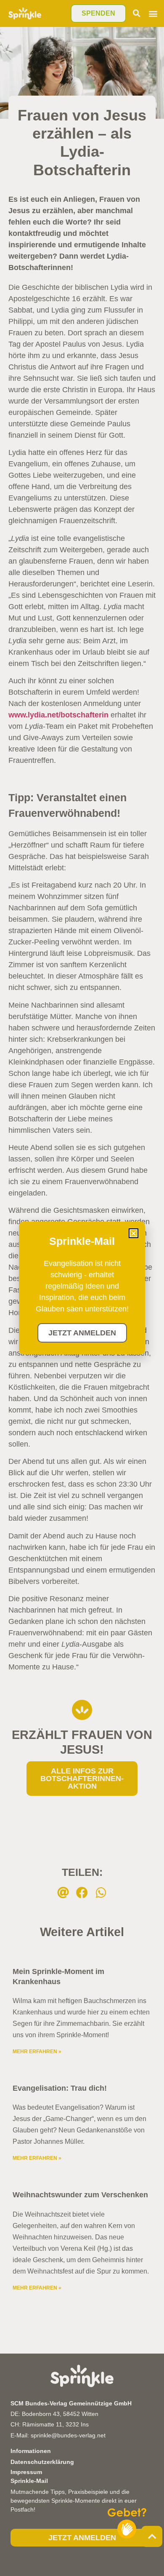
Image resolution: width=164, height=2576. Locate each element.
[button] (134, 1233)
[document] (82, 1288)
